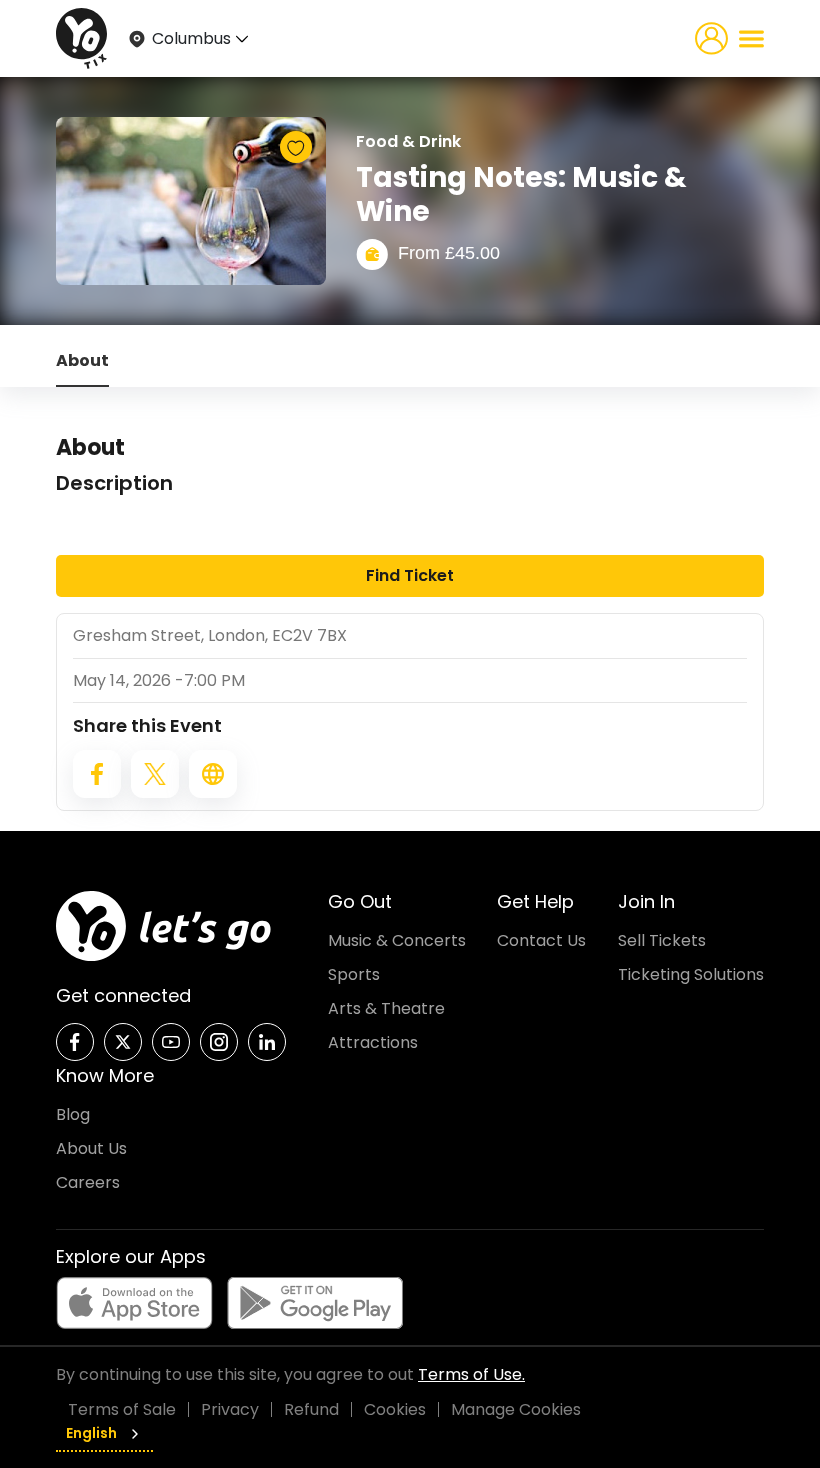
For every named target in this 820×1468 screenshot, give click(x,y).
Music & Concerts (397, 940)
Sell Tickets (662, 940)
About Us (91, 1148)
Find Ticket (410, 575)
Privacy (230, 1409)
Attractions (373, 1042)
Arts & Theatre (386, 1008)
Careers (88, 1182)
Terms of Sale (122, 1409)
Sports (354, 974)
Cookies (395, 1409)
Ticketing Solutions (691, 974)
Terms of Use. (471, 1374)
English (91, 1433)
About (82, 360)
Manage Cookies (516, 1409)
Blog (73, 1114)
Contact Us (541, 940)
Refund (311, 1409)
